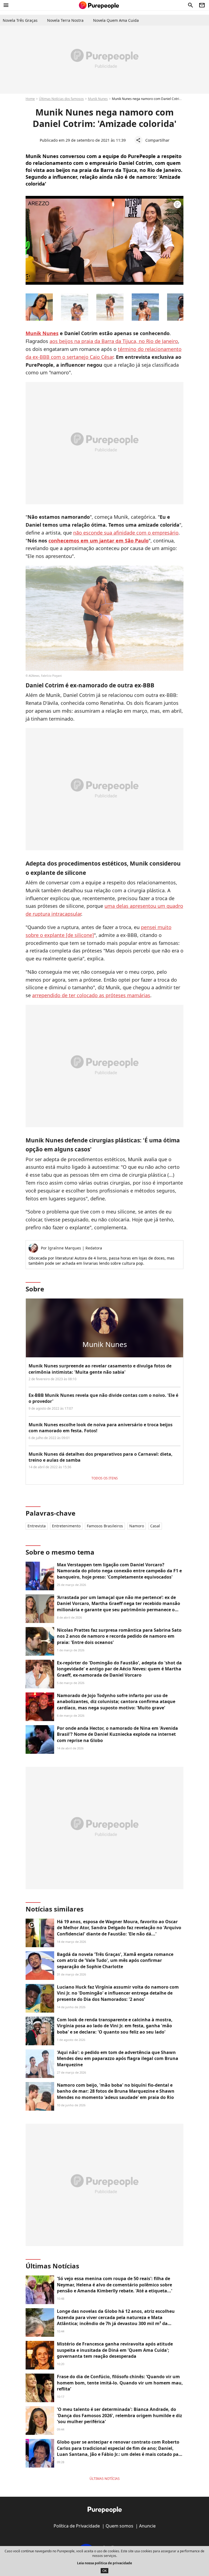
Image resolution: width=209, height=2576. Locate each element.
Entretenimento (66, 1526)
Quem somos (119, 2526)
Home (30, 99)
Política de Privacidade (77, 2526)
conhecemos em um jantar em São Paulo (99, 541)
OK (104, 2571)
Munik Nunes (98, 99)
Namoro (137, 1526)
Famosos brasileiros (105, 1526)
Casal (155, 1526)
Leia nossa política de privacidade (104, 2563)
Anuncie (147, 2526)
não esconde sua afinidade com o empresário (126, 533)
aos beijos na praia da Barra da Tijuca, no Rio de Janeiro (114, 341)
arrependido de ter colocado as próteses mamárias (91, 995)
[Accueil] (99, 5)
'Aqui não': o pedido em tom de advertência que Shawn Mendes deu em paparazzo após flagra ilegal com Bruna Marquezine (118, 2058)
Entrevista (37, 1526)
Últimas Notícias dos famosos (61, 99)
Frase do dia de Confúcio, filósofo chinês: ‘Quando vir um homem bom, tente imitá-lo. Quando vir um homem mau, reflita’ (120, 2383)
